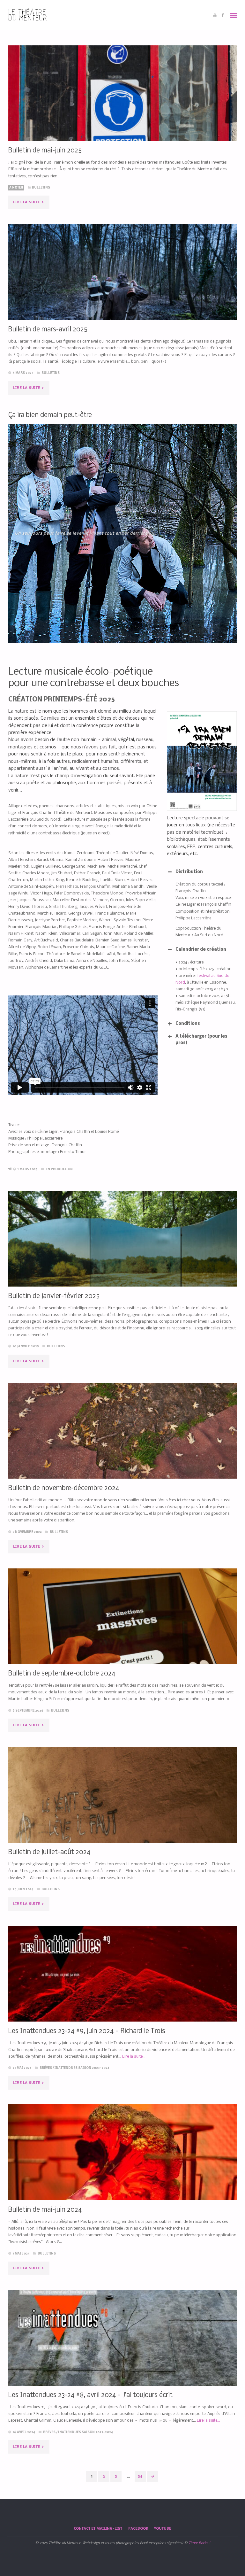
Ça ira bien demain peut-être (50, 415)
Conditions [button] (188, 1024)
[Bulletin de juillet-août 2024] (123, 1814)
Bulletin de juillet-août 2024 (49, 1852)
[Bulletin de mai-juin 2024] (123, 2171)
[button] (108, 636)
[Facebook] (223, 15)
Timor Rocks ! (199, 2543)
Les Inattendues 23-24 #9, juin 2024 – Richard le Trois (87, 2031)
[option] (123, 534)
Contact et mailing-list (98, 2529)
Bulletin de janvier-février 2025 (54, 1296)
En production (59, 1169)
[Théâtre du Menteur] (28, 15)
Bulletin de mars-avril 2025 (48, 330)
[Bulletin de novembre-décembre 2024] (123, 1450)
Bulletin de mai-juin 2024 (45, 2210)
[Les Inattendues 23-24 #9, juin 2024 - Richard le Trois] (123, 1993)
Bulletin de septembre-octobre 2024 (62, 1674)
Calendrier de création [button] (201, 950)
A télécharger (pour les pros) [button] (201, 1040)
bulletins (41, 188)
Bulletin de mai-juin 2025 (45, 151)
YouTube (163, 2529)
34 (140, 2476)
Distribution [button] (189, 872)
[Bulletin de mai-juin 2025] (123, 112)
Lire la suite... (134, 2057)
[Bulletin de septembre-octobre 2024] (123, 1636)
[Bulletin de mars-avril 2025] (123, 291)
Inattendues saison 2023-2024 (82, 2068)
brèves (46, 2068)
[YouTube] (215, 15)
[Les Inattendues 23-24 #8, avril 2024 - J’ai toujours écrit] (123, 2357)
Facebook (138, 2529)
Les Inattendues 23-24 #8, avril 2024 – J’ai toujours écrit (90, 2395)
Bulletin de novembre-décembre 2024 (64, 1488)
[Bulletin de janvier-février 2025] (123, 1258)
